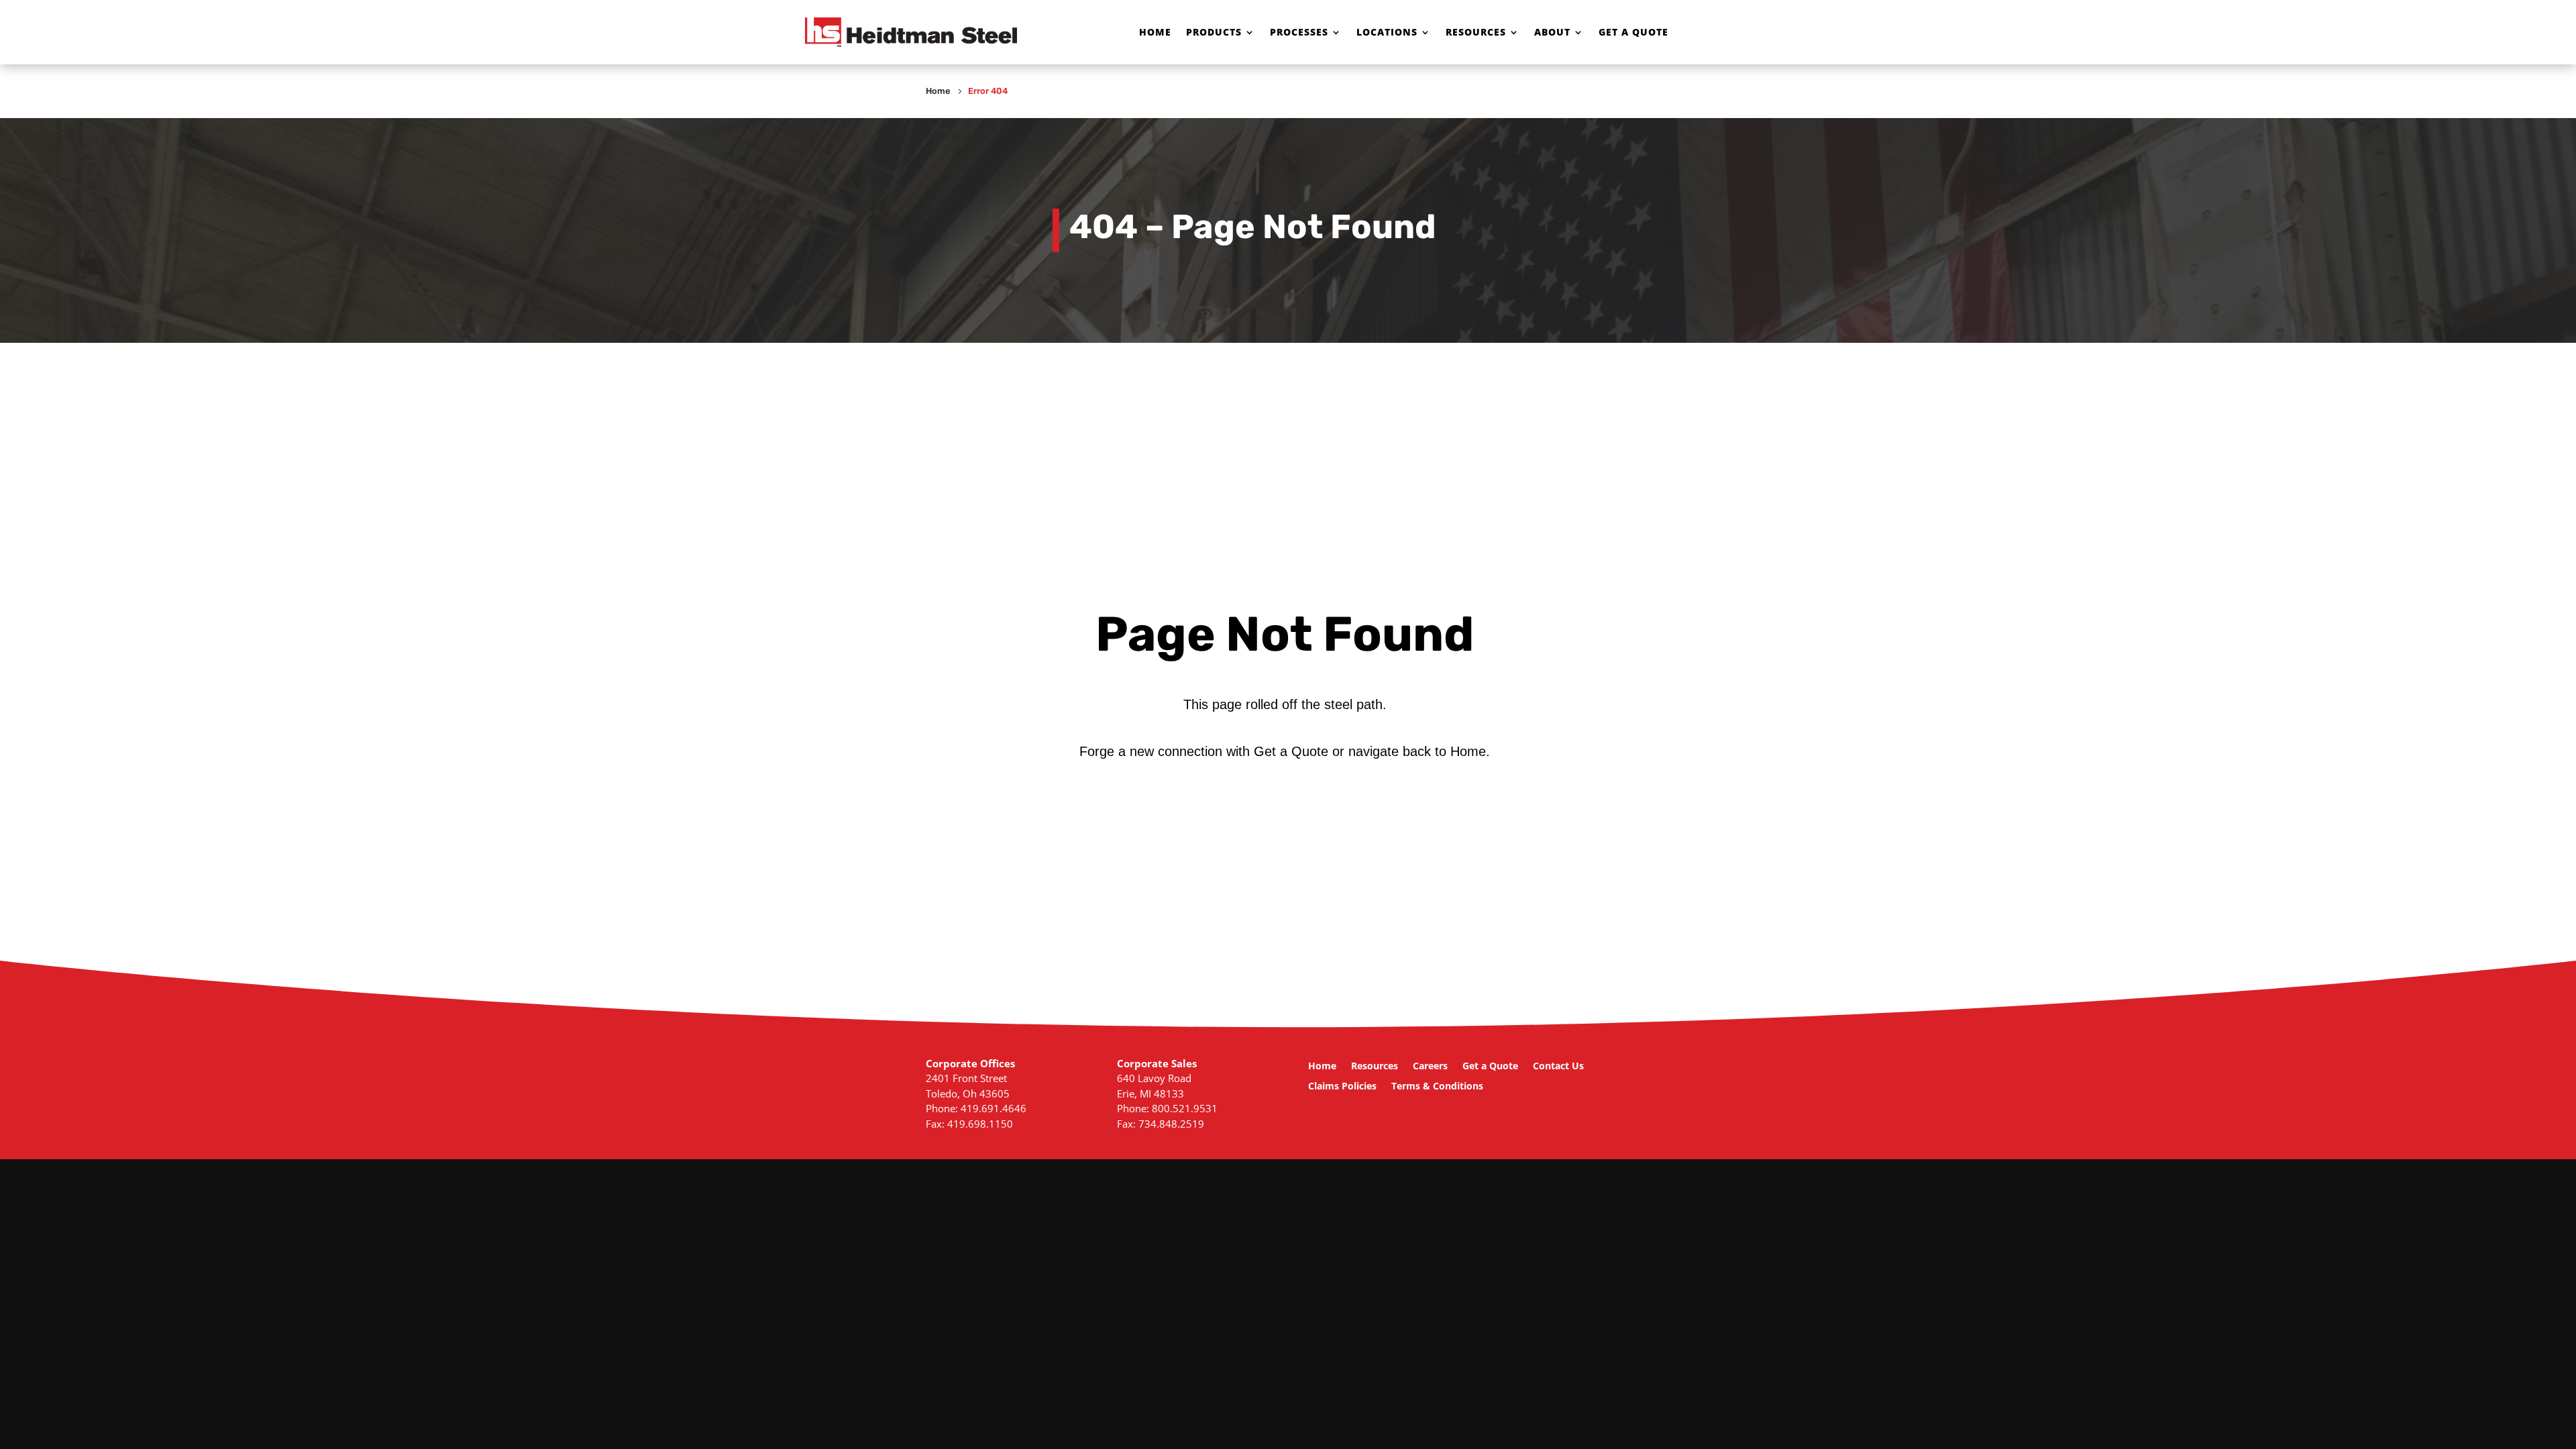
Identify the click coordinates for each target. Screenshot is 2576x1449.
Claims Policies (1342, 1087)
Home (1155, 32)
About (1552, 32)
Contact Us (1558, 1067)
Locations (1387, 32)
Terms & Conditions (1437, 1087)
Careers (1430, 1067)
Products (1214, 32)
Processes (1299, 32)
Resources (1476, 32)
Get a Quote (1633, 32)
